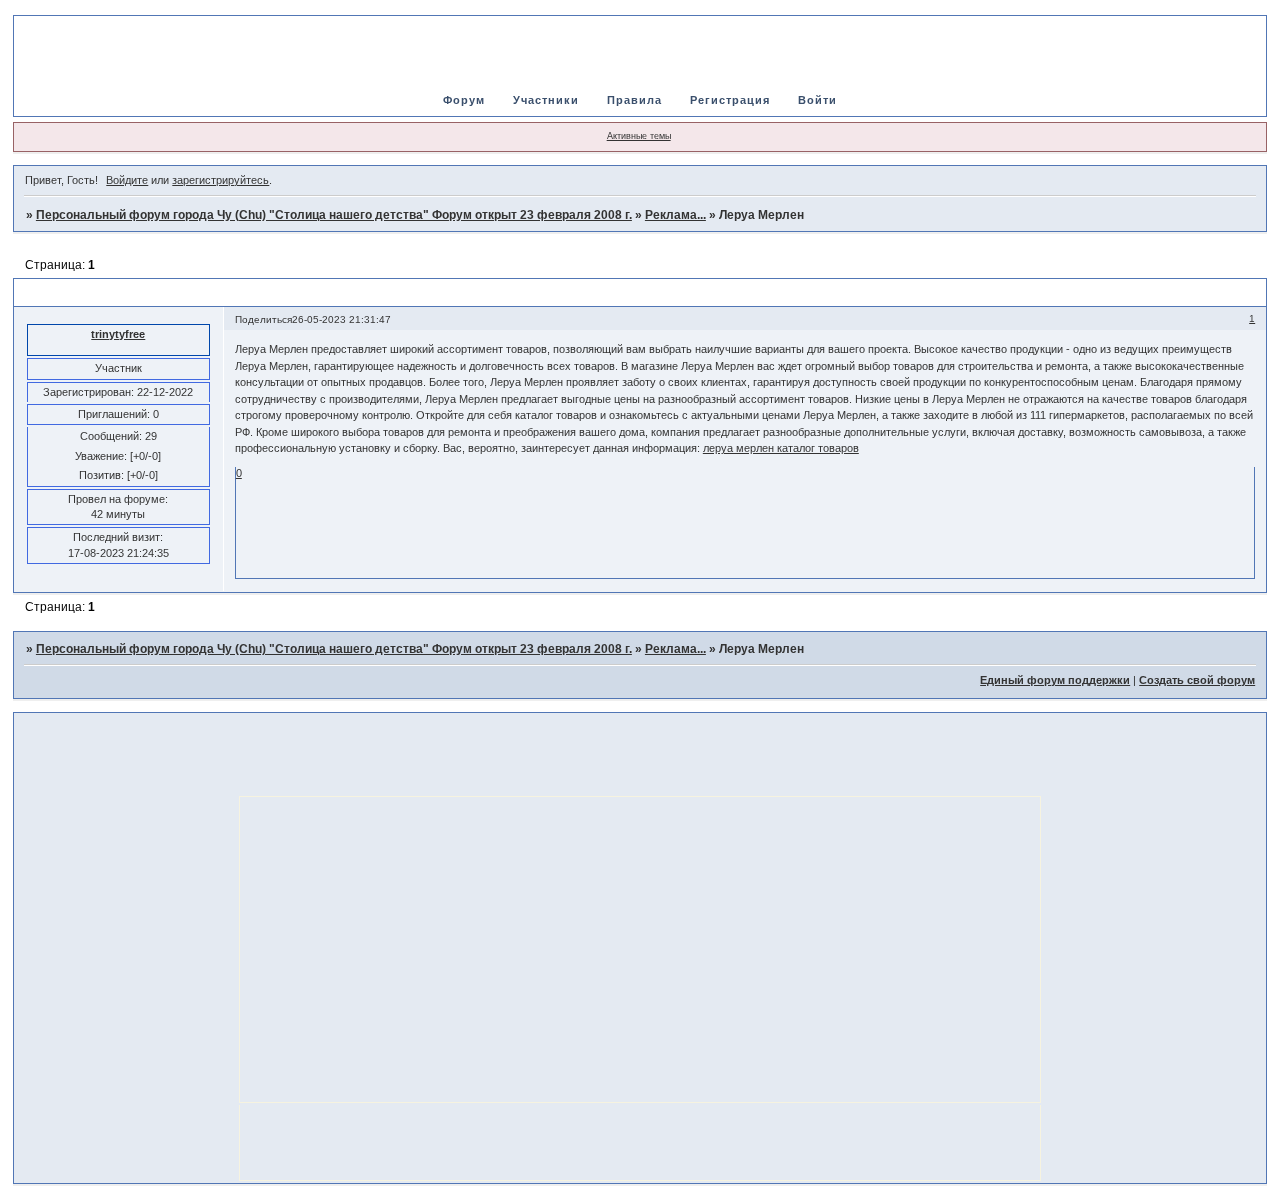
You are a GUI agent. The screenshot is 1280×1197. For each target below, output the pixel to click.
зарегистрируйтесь (220, 180)
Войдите (127, 180)
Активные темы (639, 136)
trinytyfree (118, 334)
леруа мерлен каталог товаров (781, 448)
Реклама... (675, 215)
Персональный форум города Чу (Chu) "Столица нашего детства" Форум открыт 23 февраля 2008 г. (334, 215)
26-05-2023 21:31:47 (341, 319)
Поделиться (263, 319)
